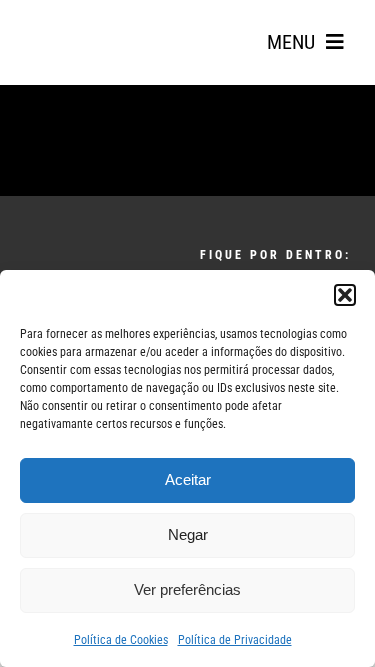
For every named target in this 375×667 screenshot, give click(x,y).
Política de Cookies (121, 640)
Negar (188, 534)
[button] (345, 295)
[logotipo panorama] (80, 21)
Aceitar (188, 479)
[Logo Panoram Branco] (89, 264)
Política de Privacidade (235, 640)
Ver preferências (187, 589)
